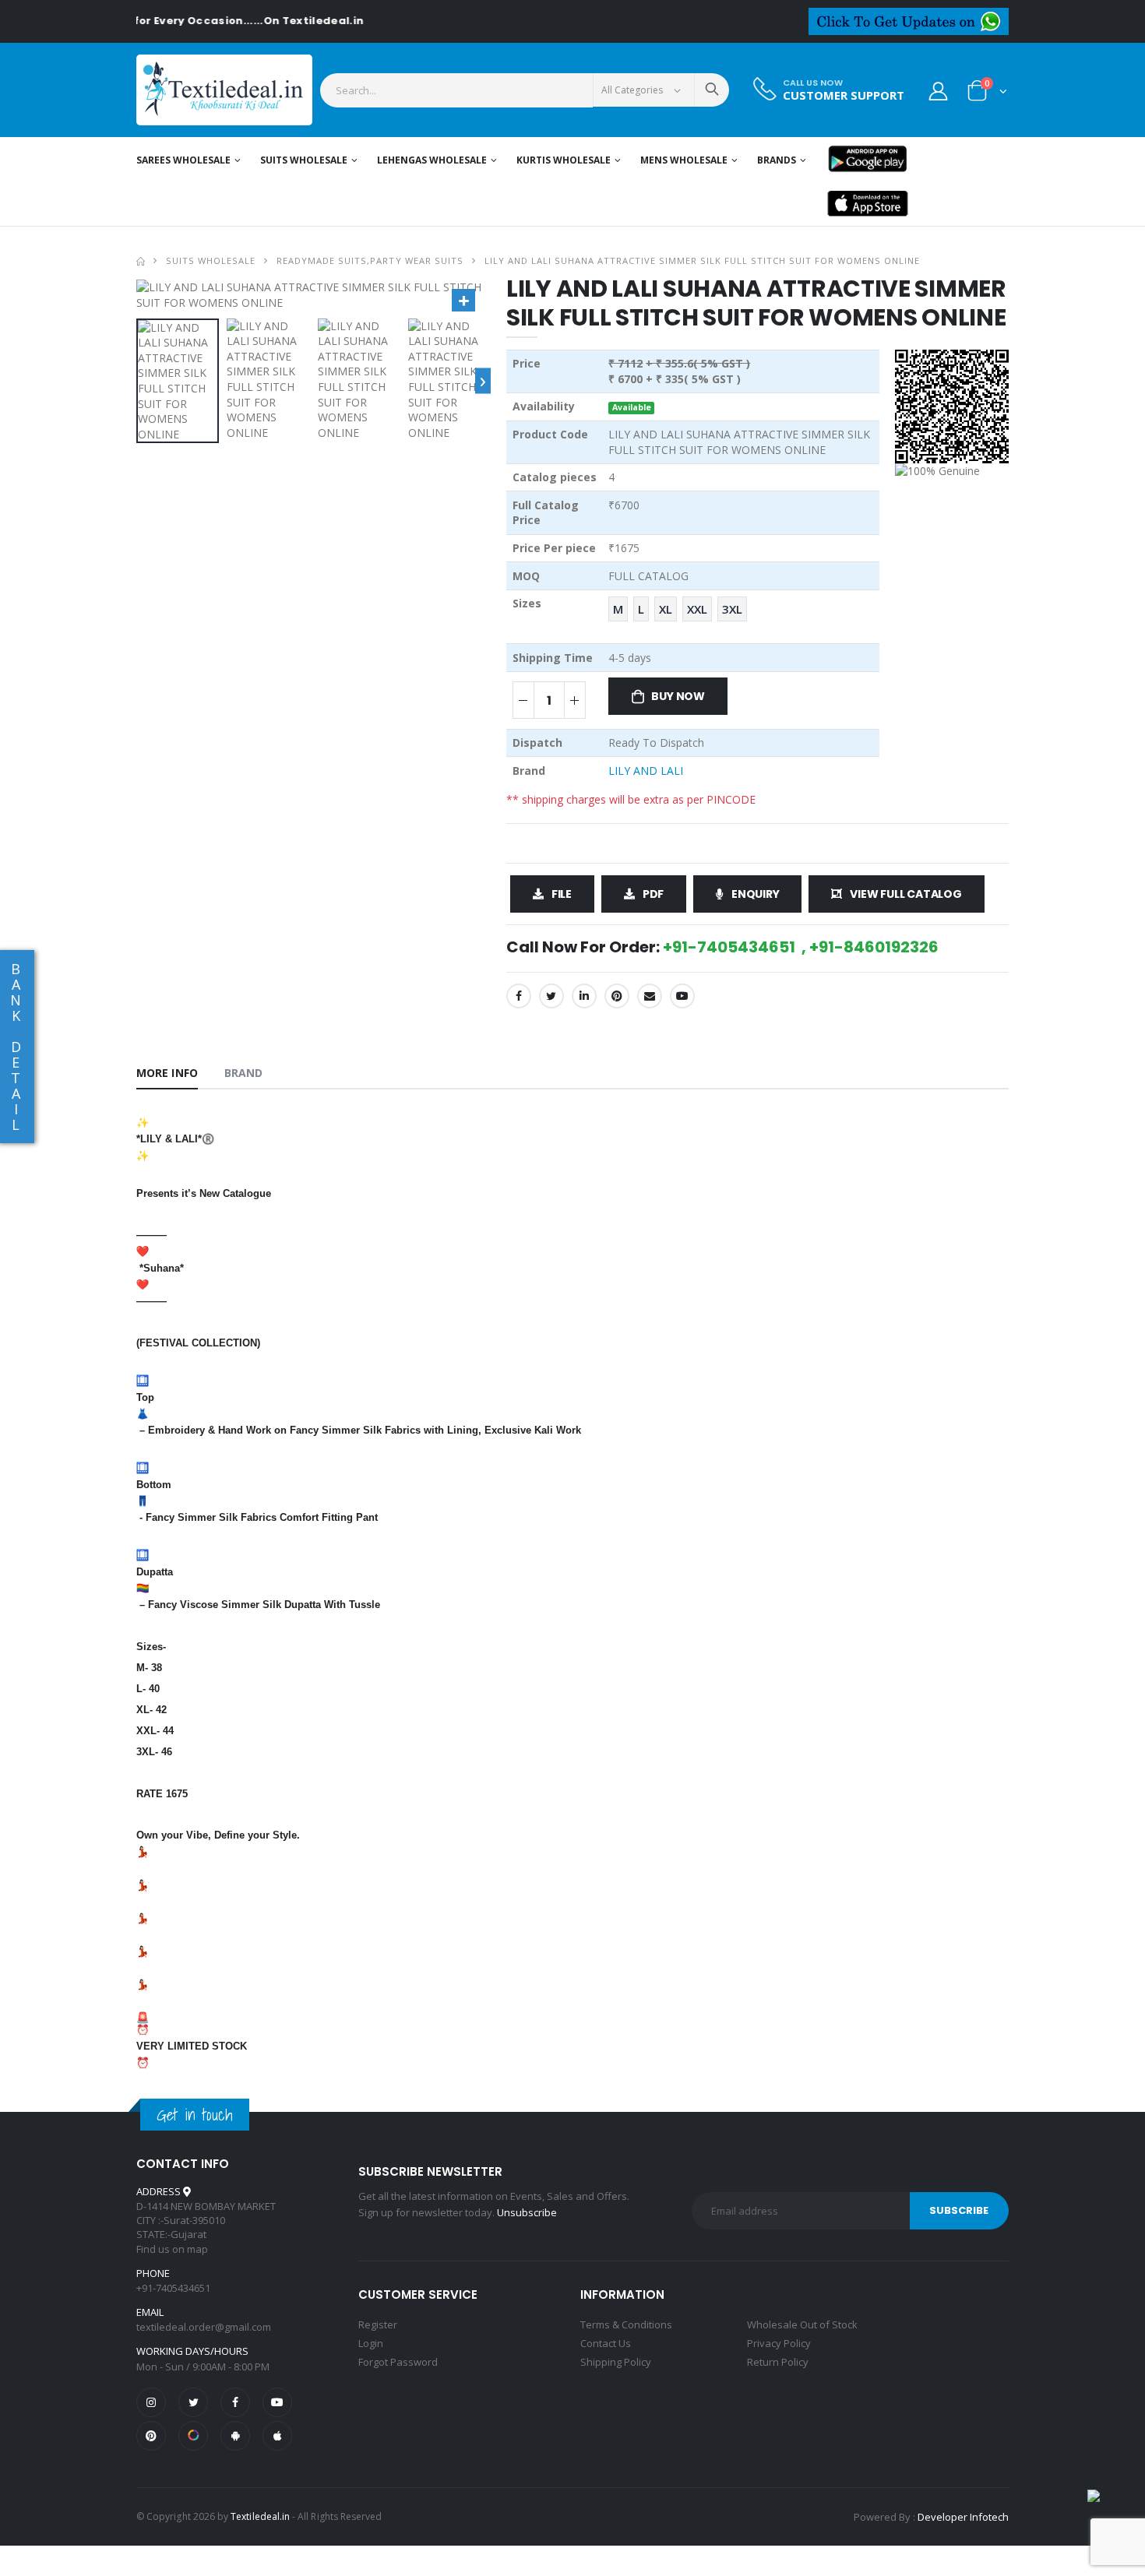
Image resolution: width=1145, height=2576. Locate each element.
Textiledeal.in (260, 2516)
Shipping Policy (616, 2362)
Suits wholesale (304, 160)
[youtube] (682, 996)
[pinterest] (151, 2436)
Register (378, 2324)
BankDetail (16, 1047)
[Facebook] (519, 996)
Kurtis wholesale (564, 160)
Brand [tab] (244, 1073)
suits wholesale (211, 260)
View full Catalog (905, 894)
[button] (987, 94)
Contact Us (606, 2343)
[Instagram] (151, 2402)
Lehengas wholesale (432, 160)
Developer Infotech (963, 2517)
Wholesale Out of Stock (802, 2324)
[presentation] (483, 380)
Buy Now (678, 696)
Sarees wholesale (183, 160)
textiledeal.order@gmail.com (204, 2327)
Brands (777, 160)
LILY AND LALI (646, 771)
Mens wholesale (684, 160)
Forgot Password (398, 2362)
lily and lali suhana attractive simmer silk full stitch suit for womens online (703, 260)
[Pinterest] (617, 996)
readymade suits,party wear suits (370, 260)
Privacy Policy (779, 2343)
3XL (732, 609)
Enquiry (756, 894)
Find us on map (172, 2249)
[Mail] (650, 996)
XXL (697, 609)
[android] (235, 2436)
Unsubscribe (527, 2212)
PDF (653, 894)
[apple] (277, 2436)
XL (666, 609)
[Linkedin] (584, 996)
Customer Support (844, 95)
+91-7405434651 (173, 2288)
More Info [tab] (167, 1073)
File (562, 894)
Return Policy (778, 2362)
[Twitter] (551, 996)
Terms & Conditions (626, 2324)
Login (371, 2343)
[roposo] (193, 2436)
